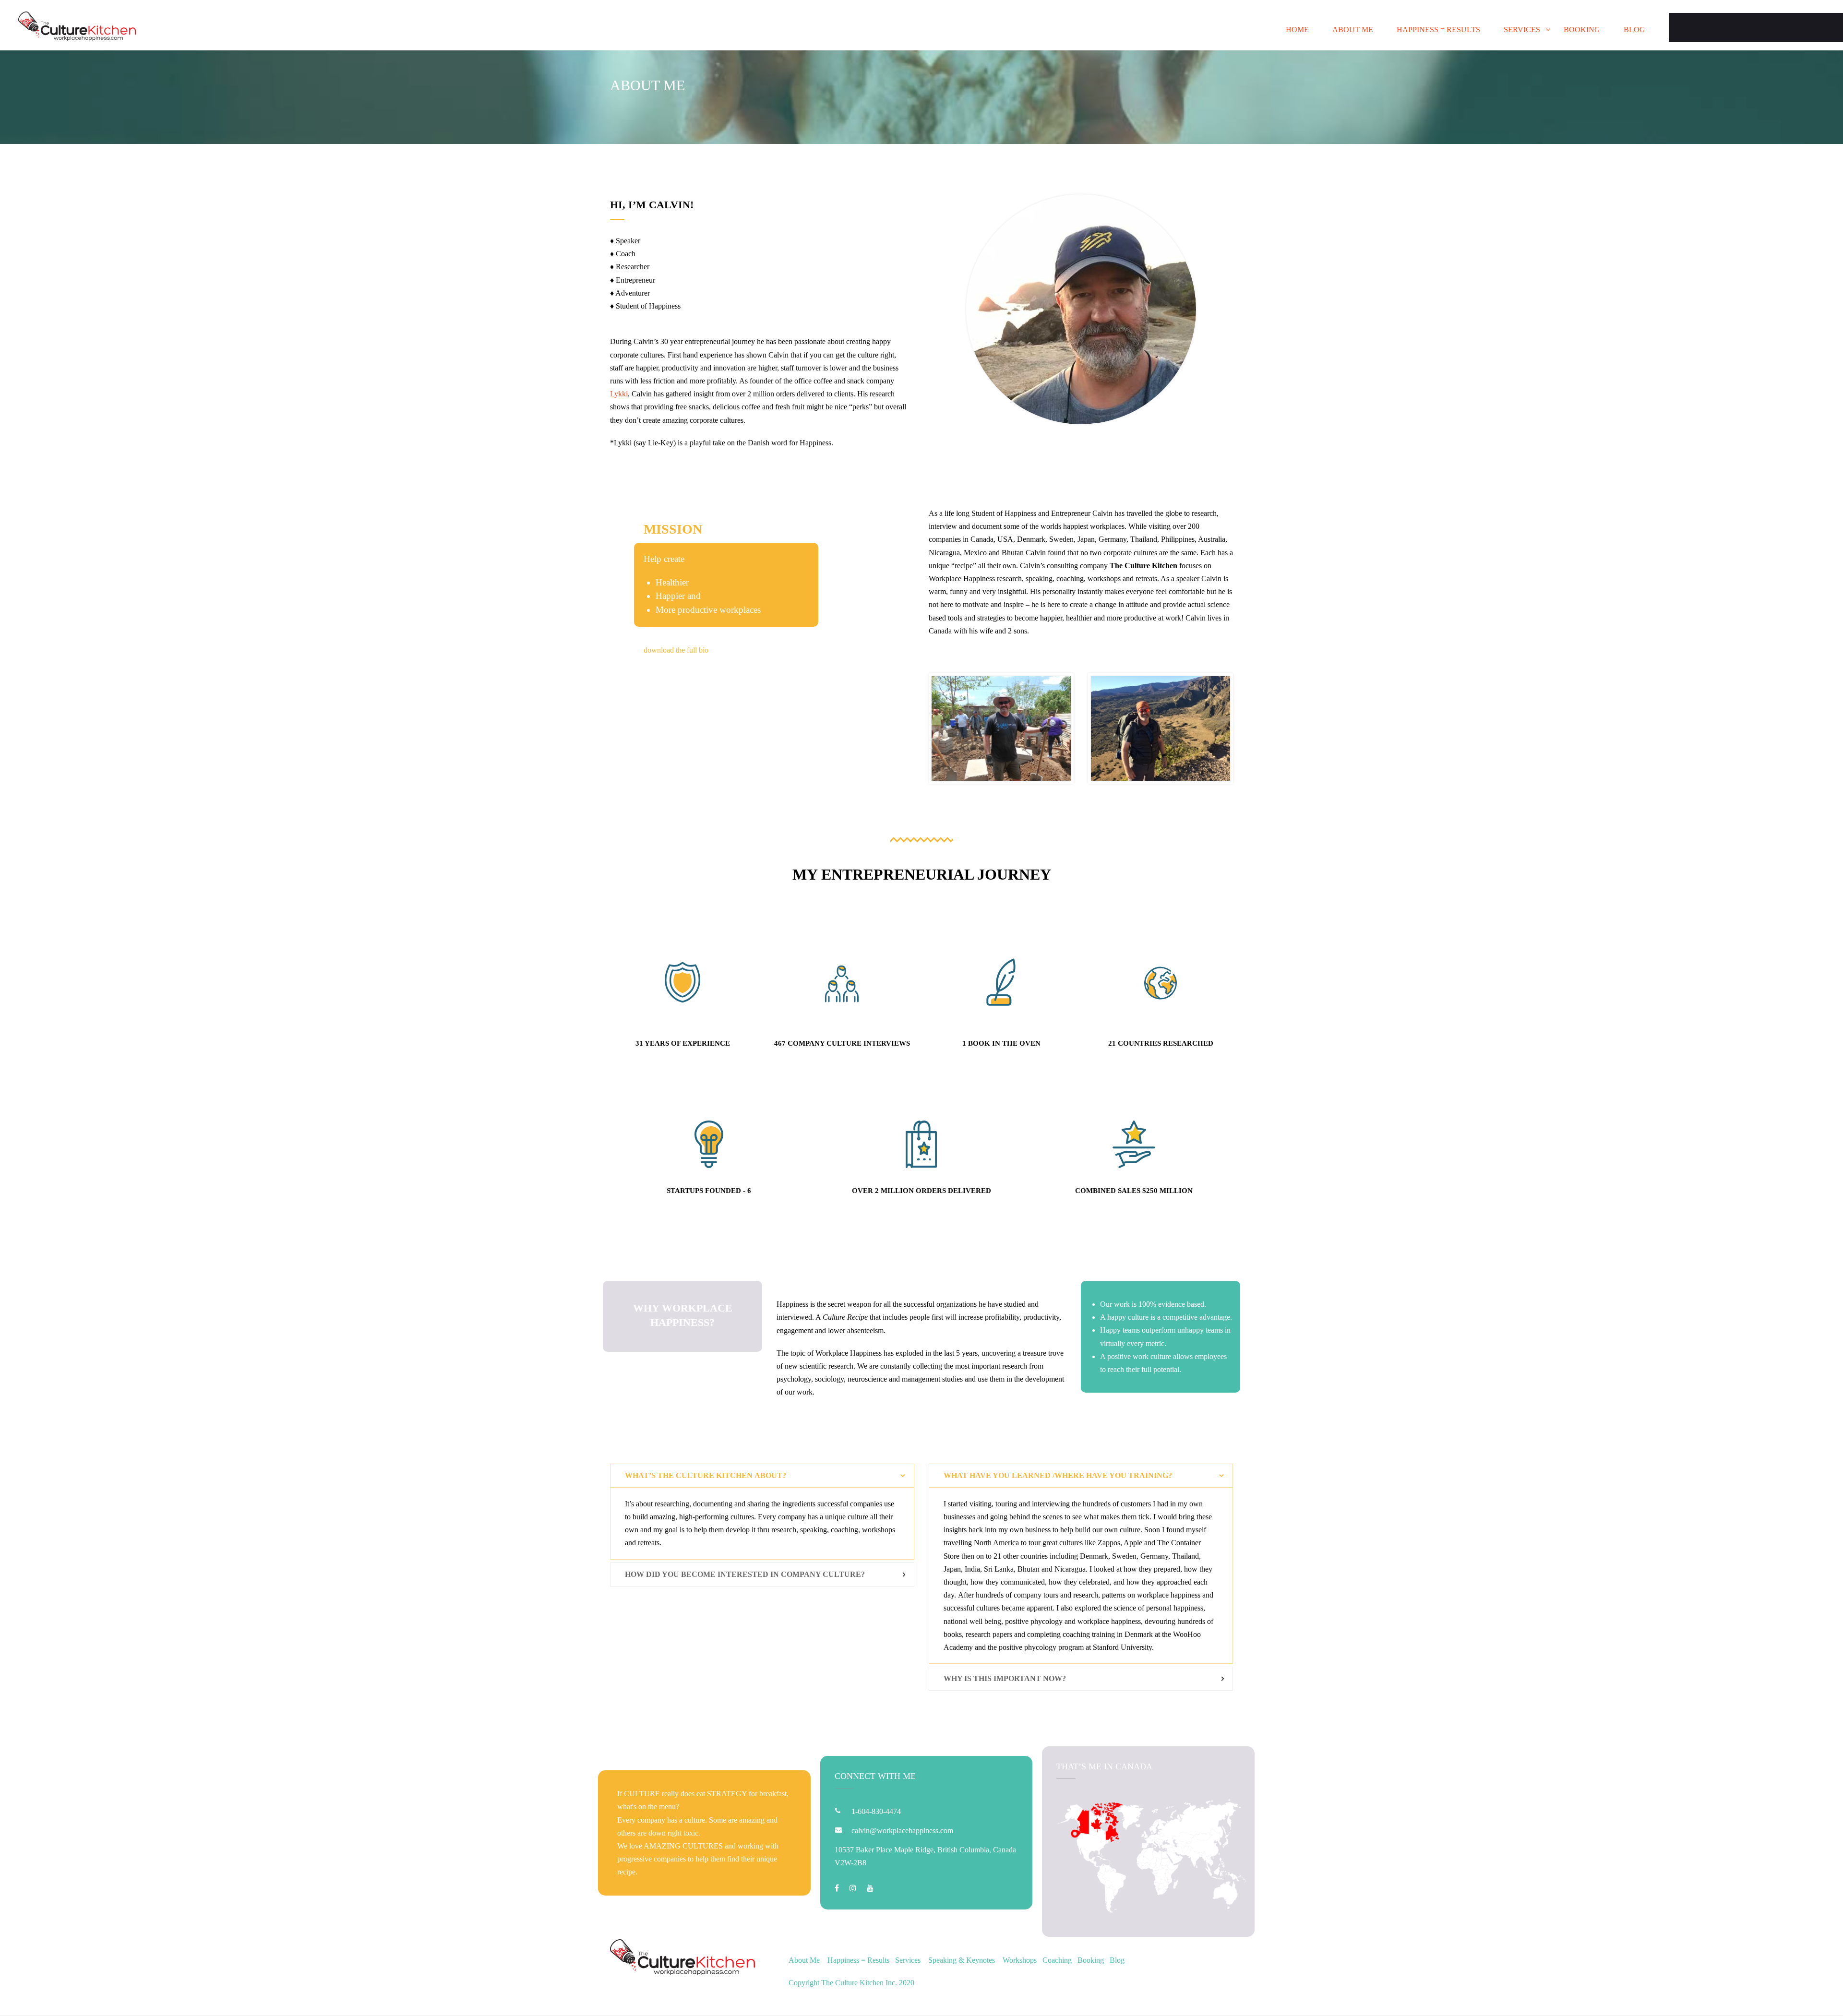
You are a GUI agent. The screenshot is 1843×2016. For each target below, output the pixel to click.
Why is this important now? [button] (1005, 1678)
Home (1297, 30)
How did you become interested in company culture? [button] (745, 1574)
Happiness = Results (1438, 30)
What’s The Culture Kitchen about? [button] (706, 1475)
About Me (1353, 30)
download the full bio (676, 650)
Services (1522, 30)
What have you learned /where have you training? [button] (1058, 1475)
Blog (1634, 30)
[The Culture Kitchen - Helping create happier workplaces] (77, 28)
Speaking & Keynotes (962, 1960)
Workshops (1020, 1960)
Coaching (1057, 1960)
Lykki (619, 394)
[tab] (762, 1476)
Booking (1582, 30)
